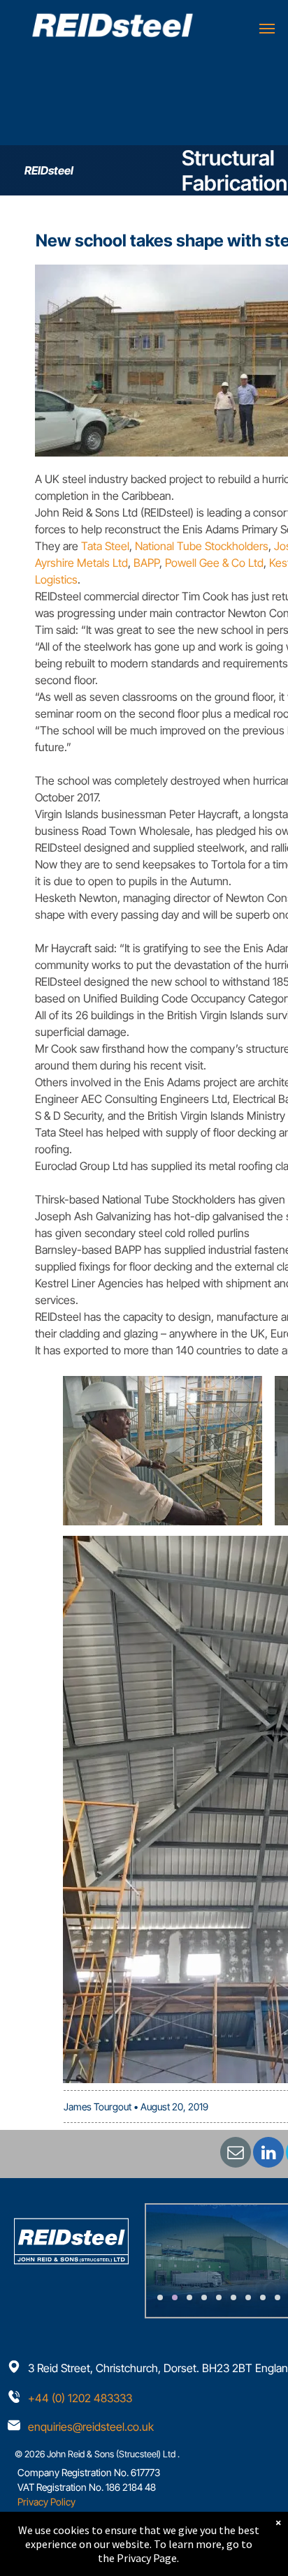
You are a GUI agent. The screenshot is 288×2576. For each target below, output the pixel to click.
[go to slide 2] (175, 2297)
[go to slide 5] (219, 2297)
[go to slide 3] (189, 2297)
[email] (236, 2154)
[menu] (267, 29)
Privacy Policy (46, 2502)
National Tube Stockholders (202, 546)
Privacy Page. (148, 2558)
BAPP (146, 563)
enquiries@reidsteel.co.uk (91, 2427)
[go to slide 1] (160, 2297)
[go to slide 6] (233, 2297)
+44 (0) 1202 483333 (80, 2398)
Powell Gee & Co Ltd (214, 563)
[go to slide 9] (278, 2297)
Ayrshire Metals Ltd (81, 563)
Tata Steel (105, 546)
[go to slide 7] (248, 2297)
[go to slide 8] (263, 2297)
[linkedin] (268, 2154)
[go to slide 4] (204, 2297)
